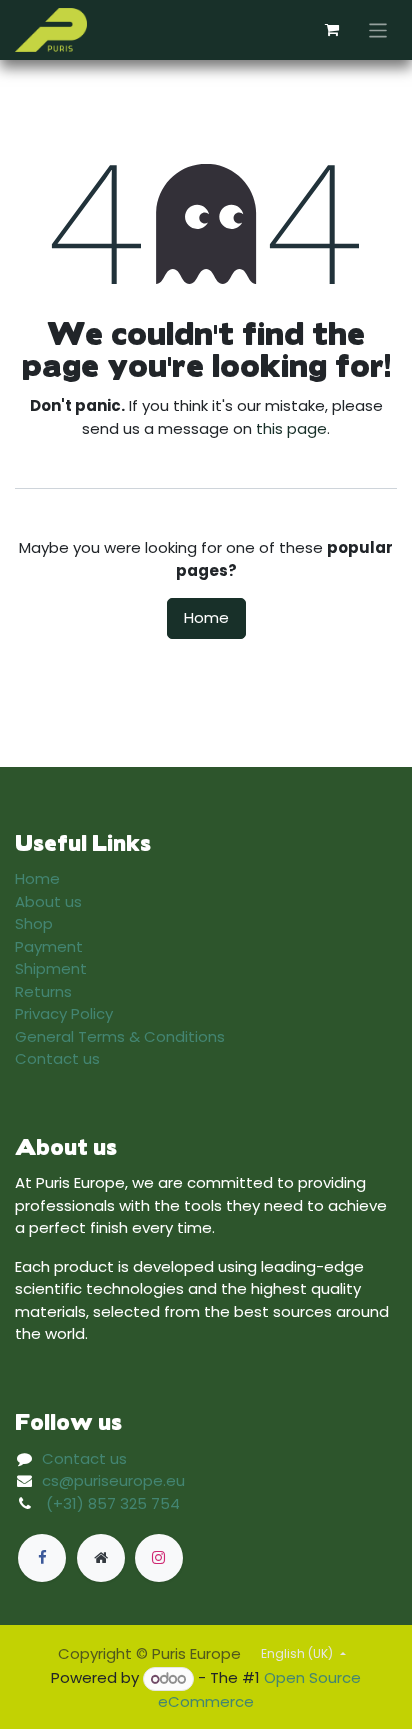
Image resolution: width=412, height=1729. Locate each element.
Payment (49, 946)
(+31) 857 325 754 (113, 1503)
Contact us (57, 1058)
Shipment (51, 968)
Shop (34, 923)
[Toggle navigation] (378, 29)
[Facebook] (42, 1558)
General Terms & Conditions (120, 1036)
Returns (43, 991)
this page (291, 428)
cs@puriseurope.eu (113, 1480)
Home (206, 617)
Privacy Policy (64, 1013)
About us (48, 901)
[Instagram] (159, 1558)
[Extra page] (101, 1558)
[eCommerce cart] (332, 30)
